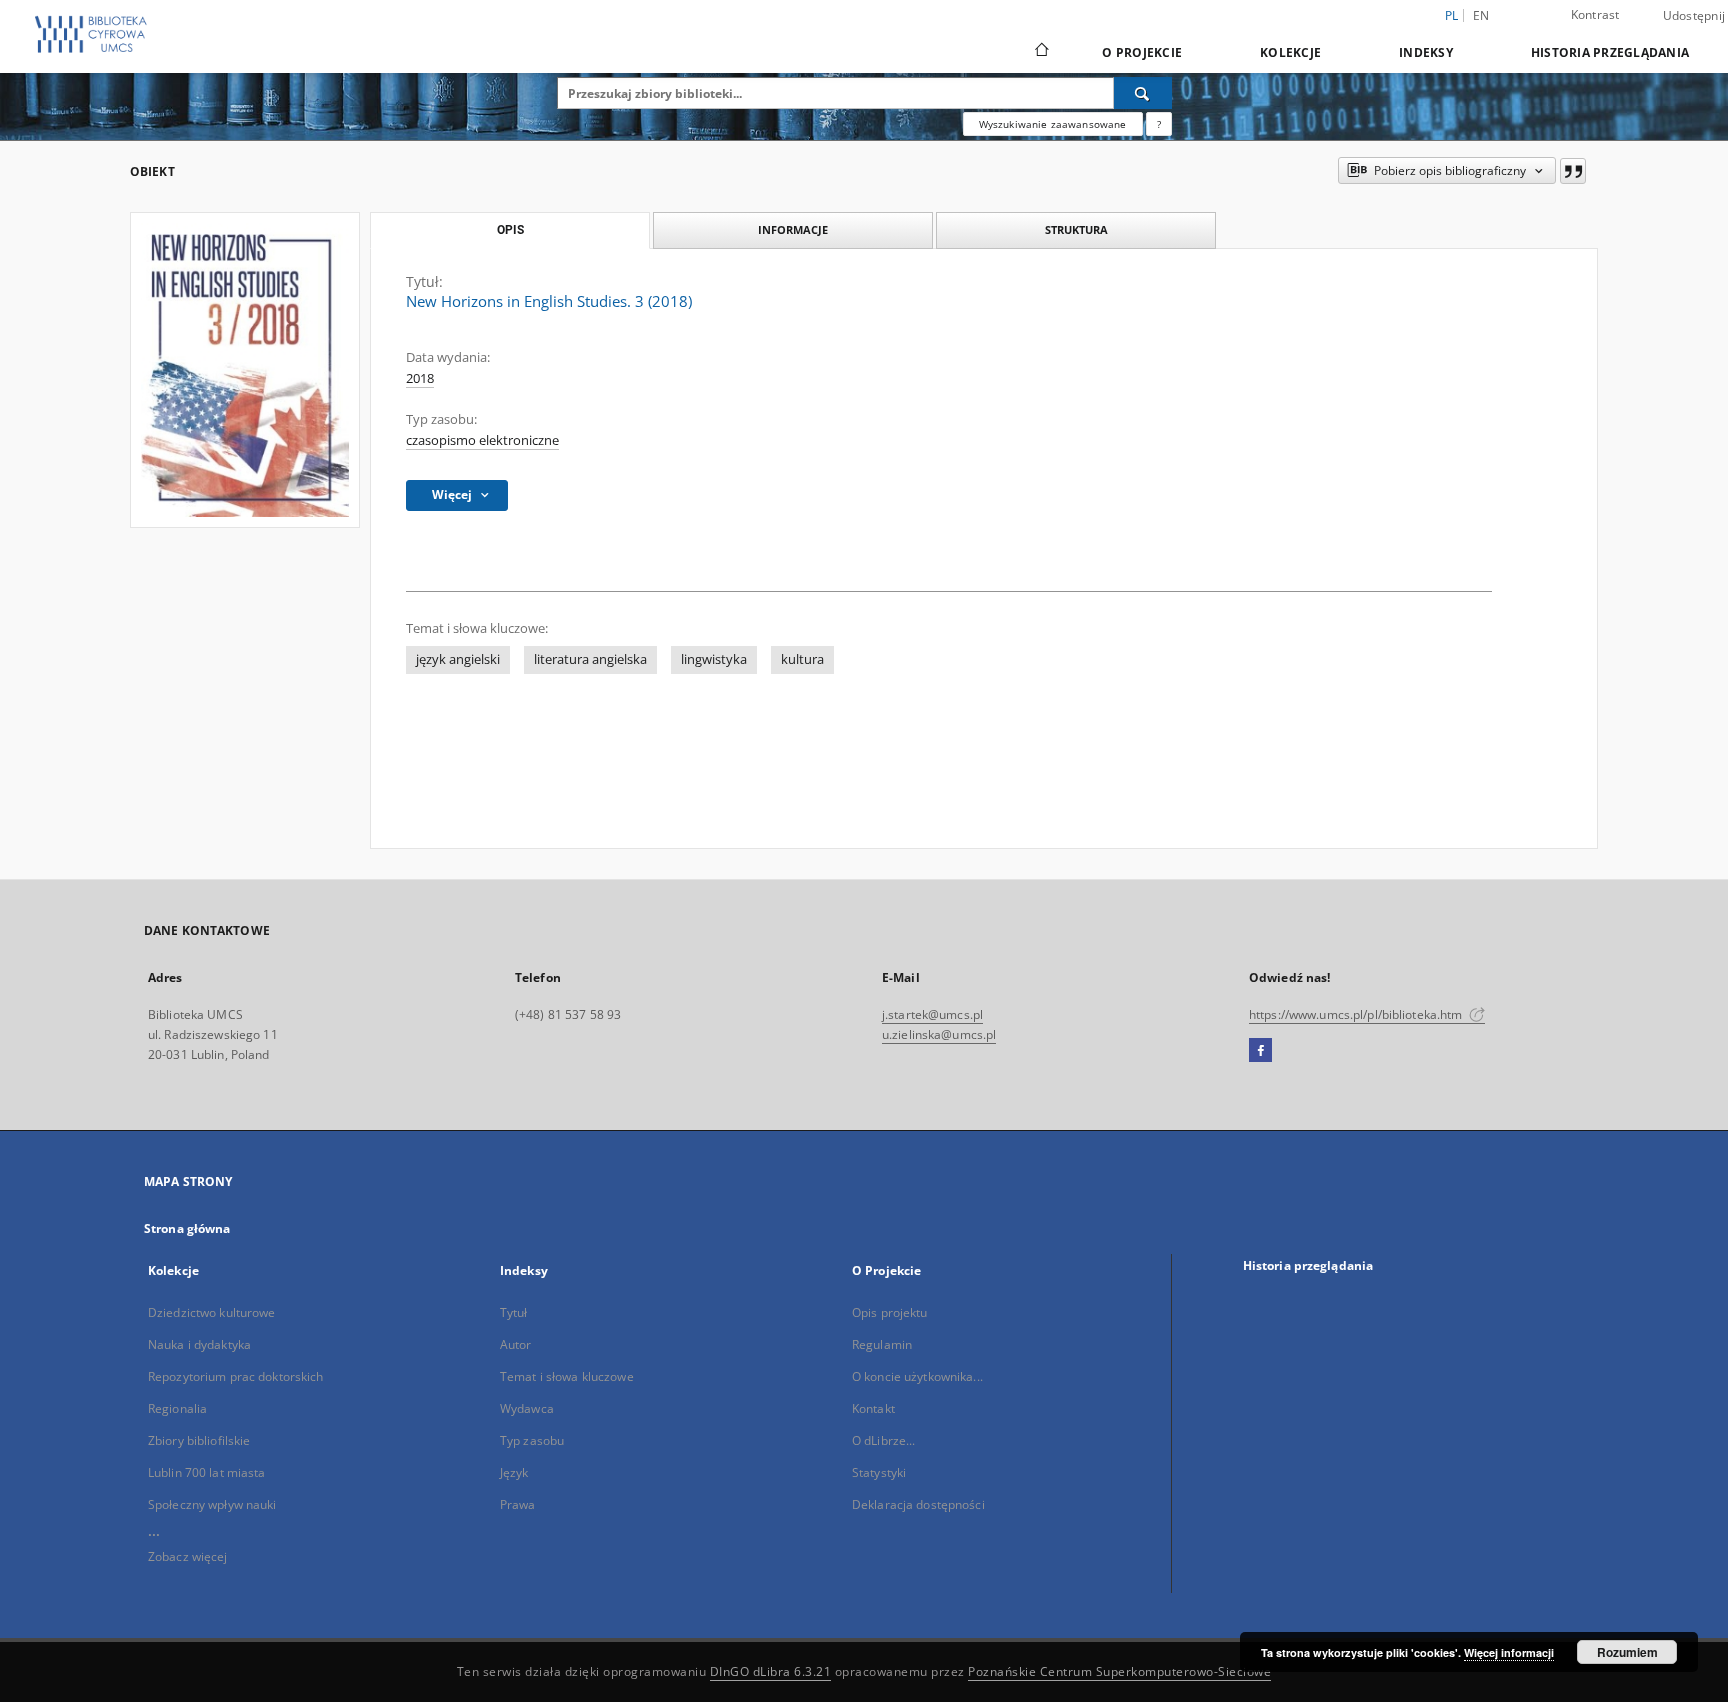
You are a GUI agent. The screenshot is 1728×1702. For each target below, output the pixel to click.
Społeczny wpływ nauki (212, 1504)
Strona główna (187, 1228)
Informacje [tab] (793, 229)
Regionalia (177, 1408)
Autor (516, 1344)
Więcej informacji (1509, 1652)
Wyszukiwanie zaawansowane (1053, 124)
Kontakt (873, 1408)
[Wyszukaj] (1143, 93)
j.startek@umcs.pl (932, 1014)
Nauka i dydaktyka (199, 1344)
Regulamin (882, 1344)
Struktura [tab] (1076, 229)
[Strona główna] (1040, 52)
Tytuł (514, 1312)
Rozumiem (1627, 1652)
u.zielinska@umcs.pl (939, 1034)
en (1481, 15)
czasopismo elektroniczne (482, 440)
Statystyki (879, 1472)
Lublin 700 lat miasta (207, 1472)
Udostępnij (1694, 16)
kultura (802, 659)
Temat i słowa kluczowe (567, 1376)
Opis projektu (890, 1312)
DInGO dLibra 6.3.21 (771, 1671)
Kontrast (1595, 14)
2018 (420, 378)
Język (514, 1472)
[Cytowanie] (1573, 171)
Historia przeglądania (1610, 52)
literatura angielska (590, 659)
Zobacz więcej (188, 1556)
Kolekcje (1290, 52)
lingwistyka (714, 659)
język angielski (458, 659)
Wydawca (527, 1408)
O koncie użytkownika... (917, 1376)
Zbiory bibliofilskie (199, 1440)
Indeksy (1426, 52)
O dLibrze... (883, 1440)
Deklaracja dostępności (918, 1504)
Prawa (518, 1504)
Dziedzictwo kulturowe (212, 1312)
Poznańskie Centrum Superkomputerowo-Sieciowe (1119, 1671)
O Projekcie (1142, 52)
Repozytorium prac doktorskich (235, 1376)
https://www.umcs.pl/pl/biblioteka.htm (1357, 1014)
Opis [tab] (510, 230)
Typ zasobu (532, 1440)
